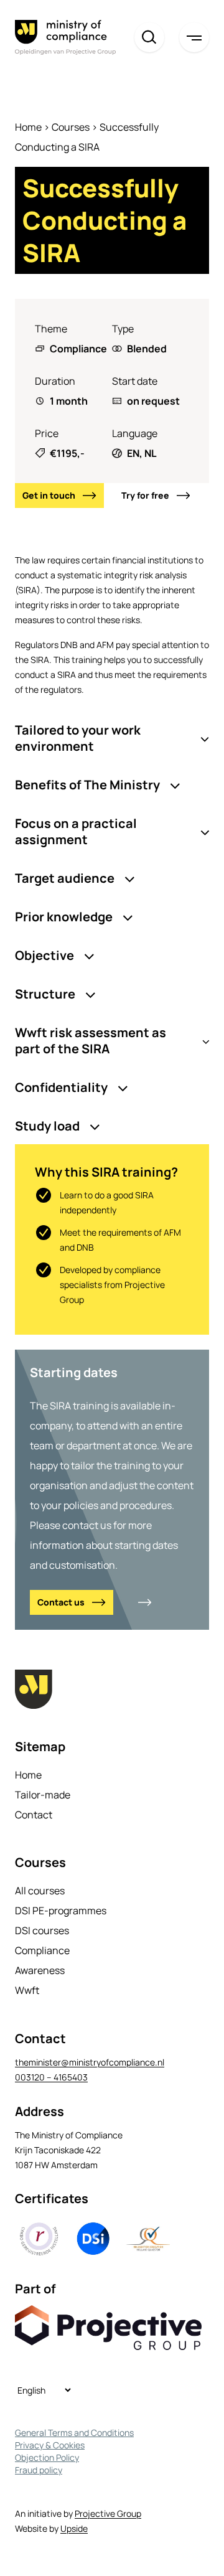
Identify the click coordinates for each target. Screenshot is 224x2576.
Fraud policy (39, 2470)
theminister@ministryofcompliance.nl (90, 2062)
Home (28, 127)
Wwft (27, 1990)
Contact (34, 1815)
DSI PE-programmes (61, 1911)
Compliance (42, 1950)
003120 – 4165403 (51, 2077)
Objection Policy (47, 2457)
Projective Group (108, 2513)
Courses (71, 127)
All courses (40, 1891)
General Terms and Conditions (74, 2433)
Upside (74, 2528)
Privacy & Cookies (50, 2445)
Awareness (40, 1970)
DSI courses (42, 1930)
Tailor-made (43, 1795)
